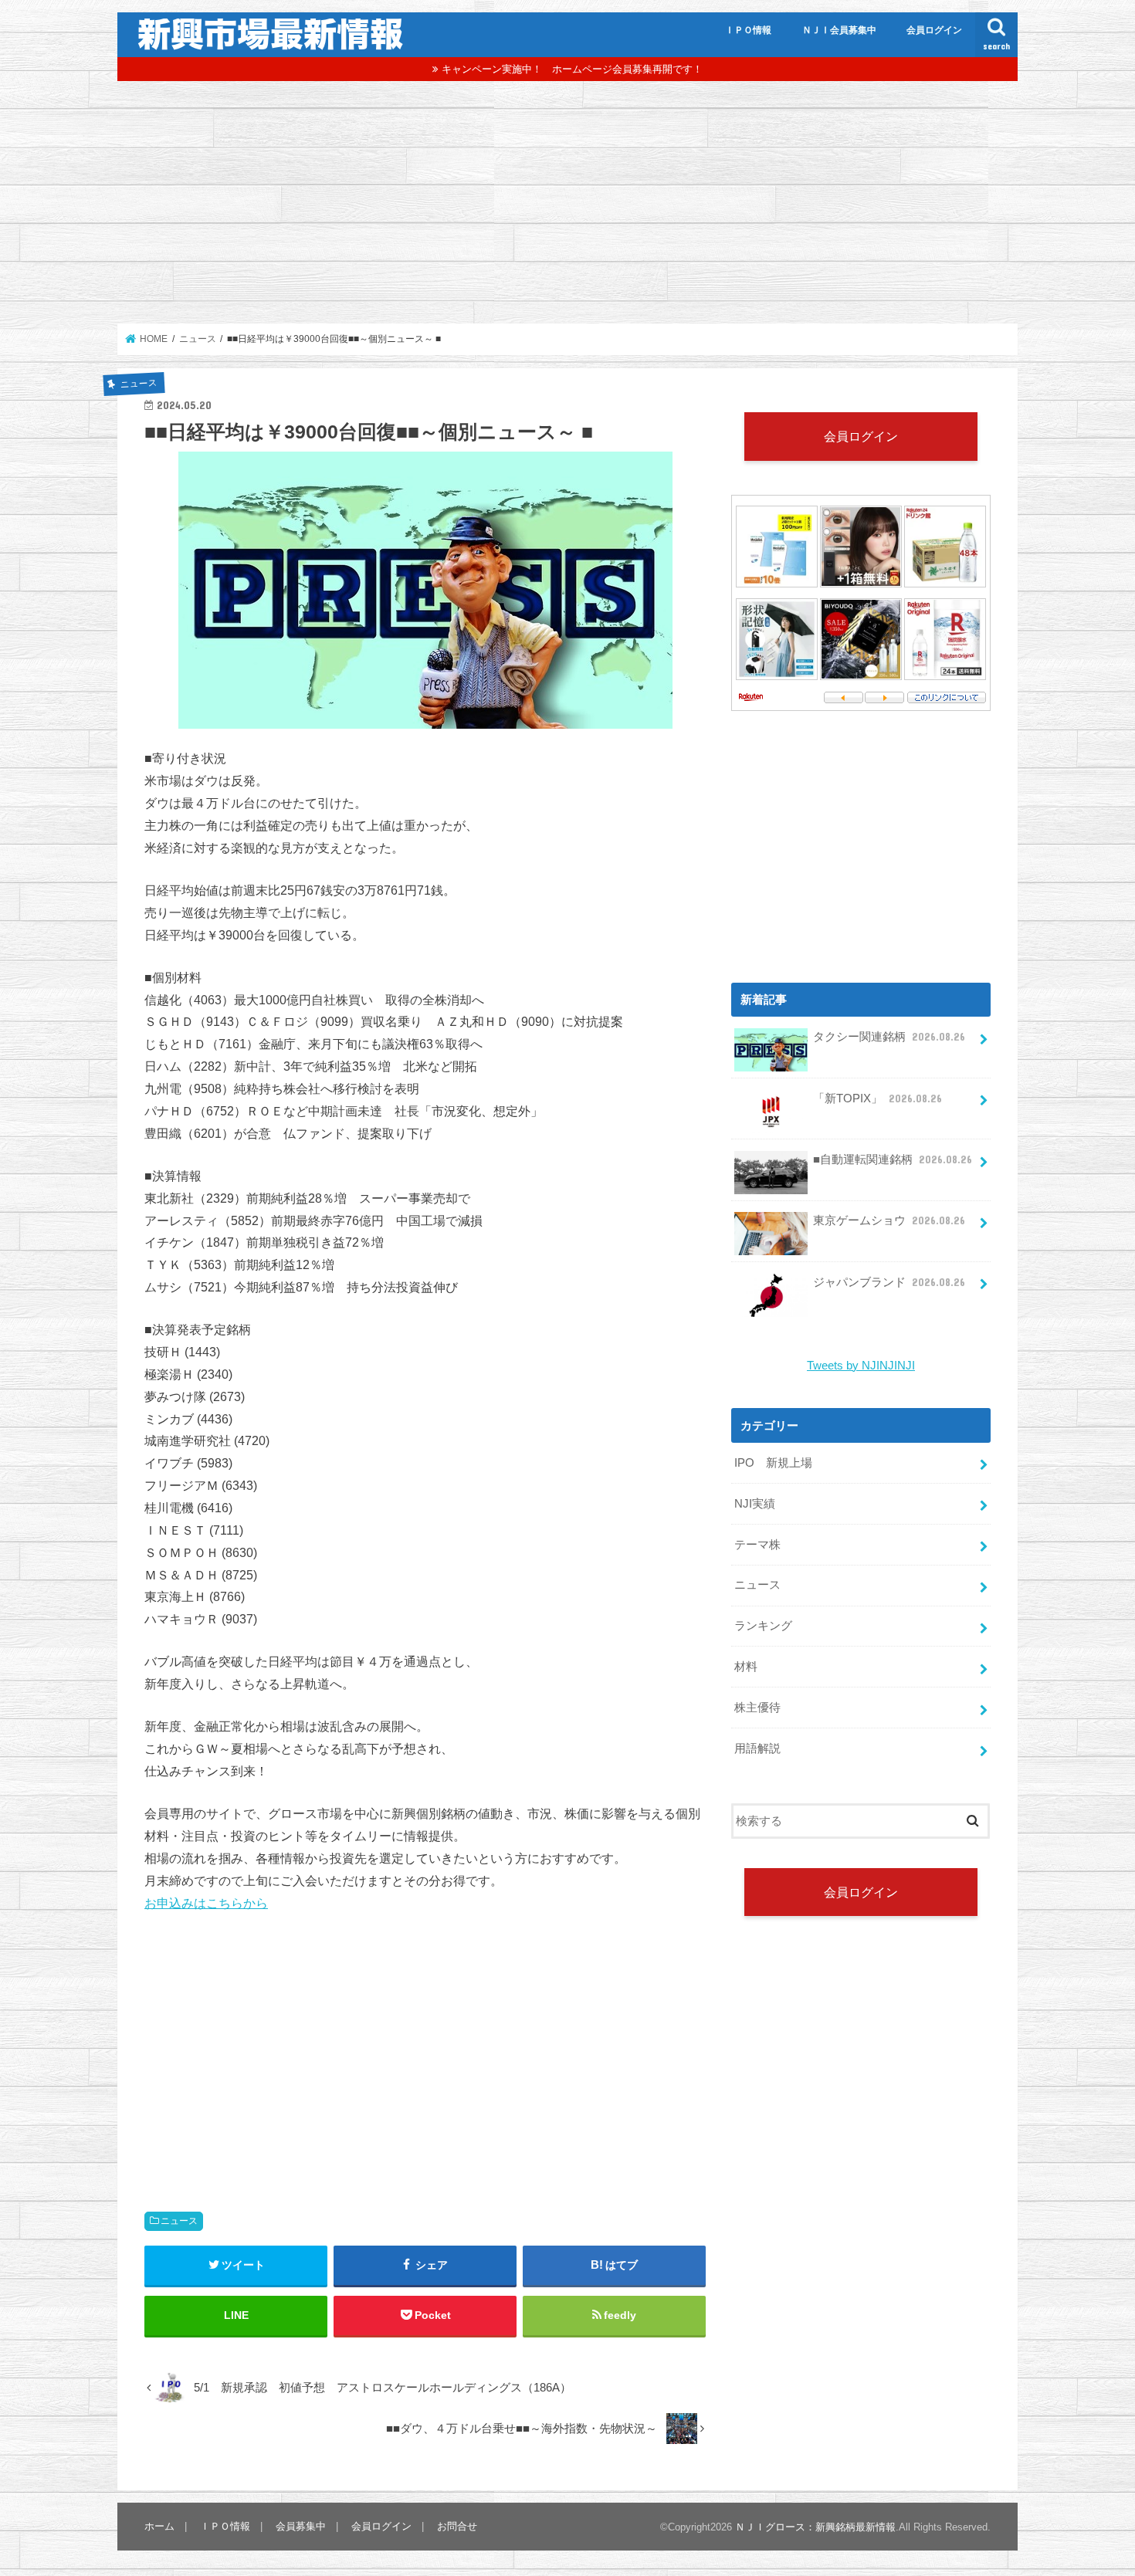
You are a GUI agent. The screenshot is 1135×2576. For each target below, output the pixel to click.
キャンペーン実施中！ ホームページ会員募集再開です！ (572, 69)
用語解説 (757, 1748)
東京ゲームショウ (889, 1220)
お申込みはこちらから (206, 1903)
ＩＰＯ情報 (748, 30)
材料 (746, 1667)
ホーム (159, 2526)
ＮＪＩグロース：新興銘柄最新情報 (815, 2527)
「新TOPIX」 (878, 1098)
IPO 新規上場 (773, 1463)
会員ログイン (934, 30)
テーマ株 (757, 1545)
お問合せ (457, 2526)
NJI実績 (755, 1504)
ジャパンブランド (889, 1282)
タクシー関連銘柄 (889, 1037)
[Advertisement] (567, 202)
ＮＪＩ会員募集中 (839, 30)
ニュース (179, 2221)
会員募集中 (301, 2526)
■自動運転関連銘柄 (893, 1159)
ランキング (763, 1626)
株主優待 (757, 1708)
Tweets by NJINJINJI (861, 1366)
